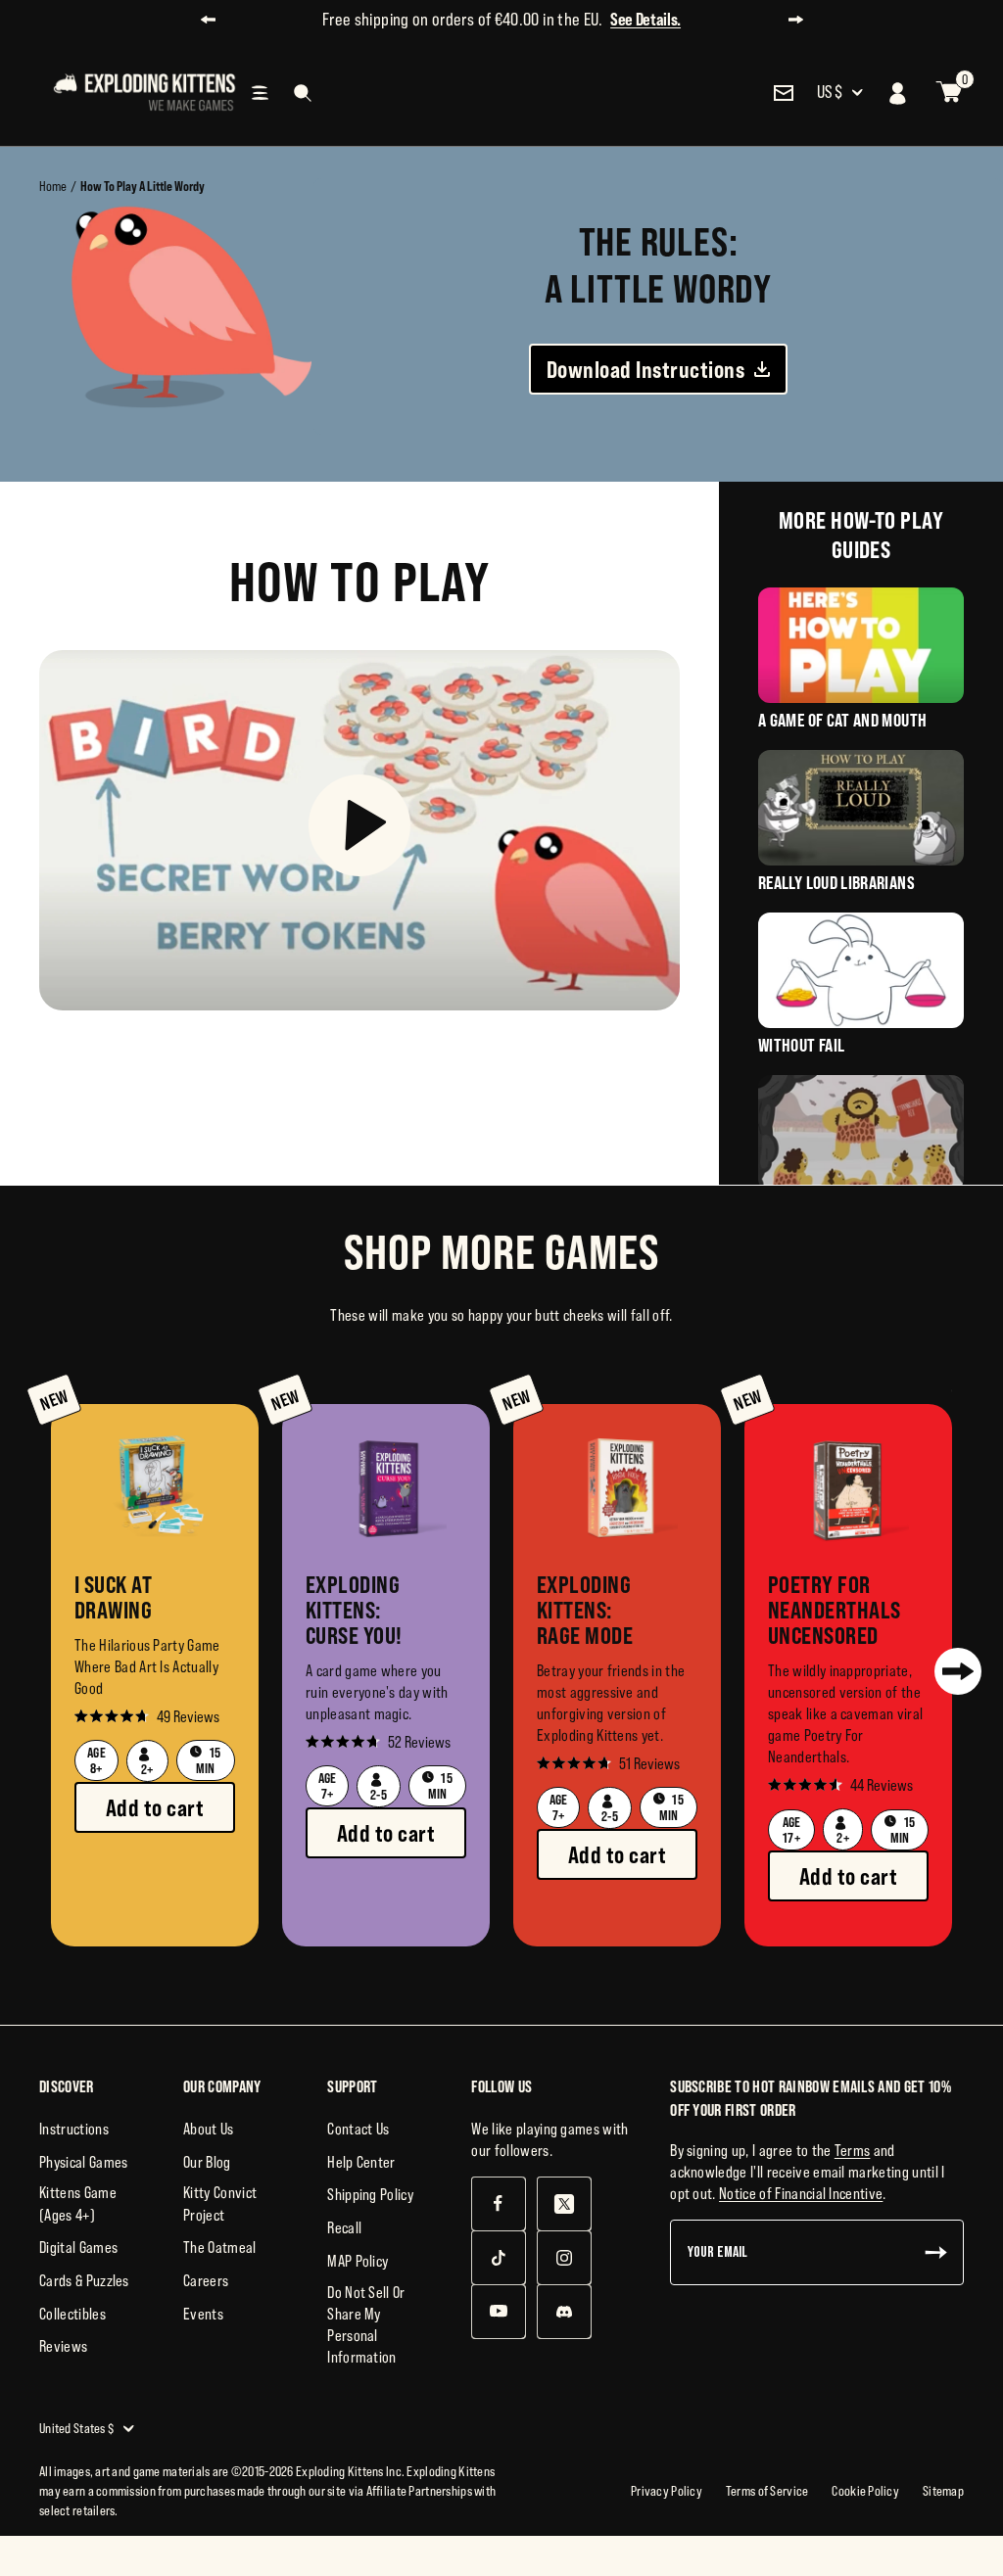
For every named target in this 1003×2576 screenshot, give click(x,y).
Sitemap (943, 2491)
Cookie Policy (865, 2491)
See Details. (645, 19)
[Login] (898, 93)
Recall (344, 2227)
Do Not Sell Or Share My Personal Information (366, 2324)
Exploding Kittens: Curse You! (354, 1610)
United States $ (76, 2428)
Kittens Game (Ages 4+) (78, 2203)
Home (53, 186)
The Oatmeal (220, 2247)
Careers (206, 2280)
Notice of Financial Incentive (801, 2193)
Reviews (63, 2346)
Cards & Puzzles (84, 2280)
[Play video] (359, 830)
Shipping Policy (370, 2194)
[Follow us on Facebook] (498, 2203)
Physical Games (83, 2162)
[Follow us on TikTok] (498, 2257)
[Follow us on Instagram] (564, 2257)
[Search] (303, 93)
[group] (155, 1675)
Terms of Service (767, 2491)
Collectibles (72, 2314)
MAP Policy (358, 2261)
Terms (853, 2150)
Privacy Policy (667, 2491)
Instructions (74, 2129)
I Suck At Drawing (113, 1597)
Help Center (361, 2162)
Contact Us (358, 2129)
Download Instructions (645, 369)
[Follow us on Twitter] (564, 2203)
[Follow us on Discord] (564, 2311)
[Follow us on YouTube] (498, 2311)
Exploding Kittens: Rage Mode (585, 1610)
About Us (209, 2129)
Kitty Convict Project (220, 2203)
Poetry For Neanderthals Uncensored (824, 1610)
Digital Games (78, 2247)
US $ (830, 92)
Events (203, 2314)
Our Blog (207, 2162)
